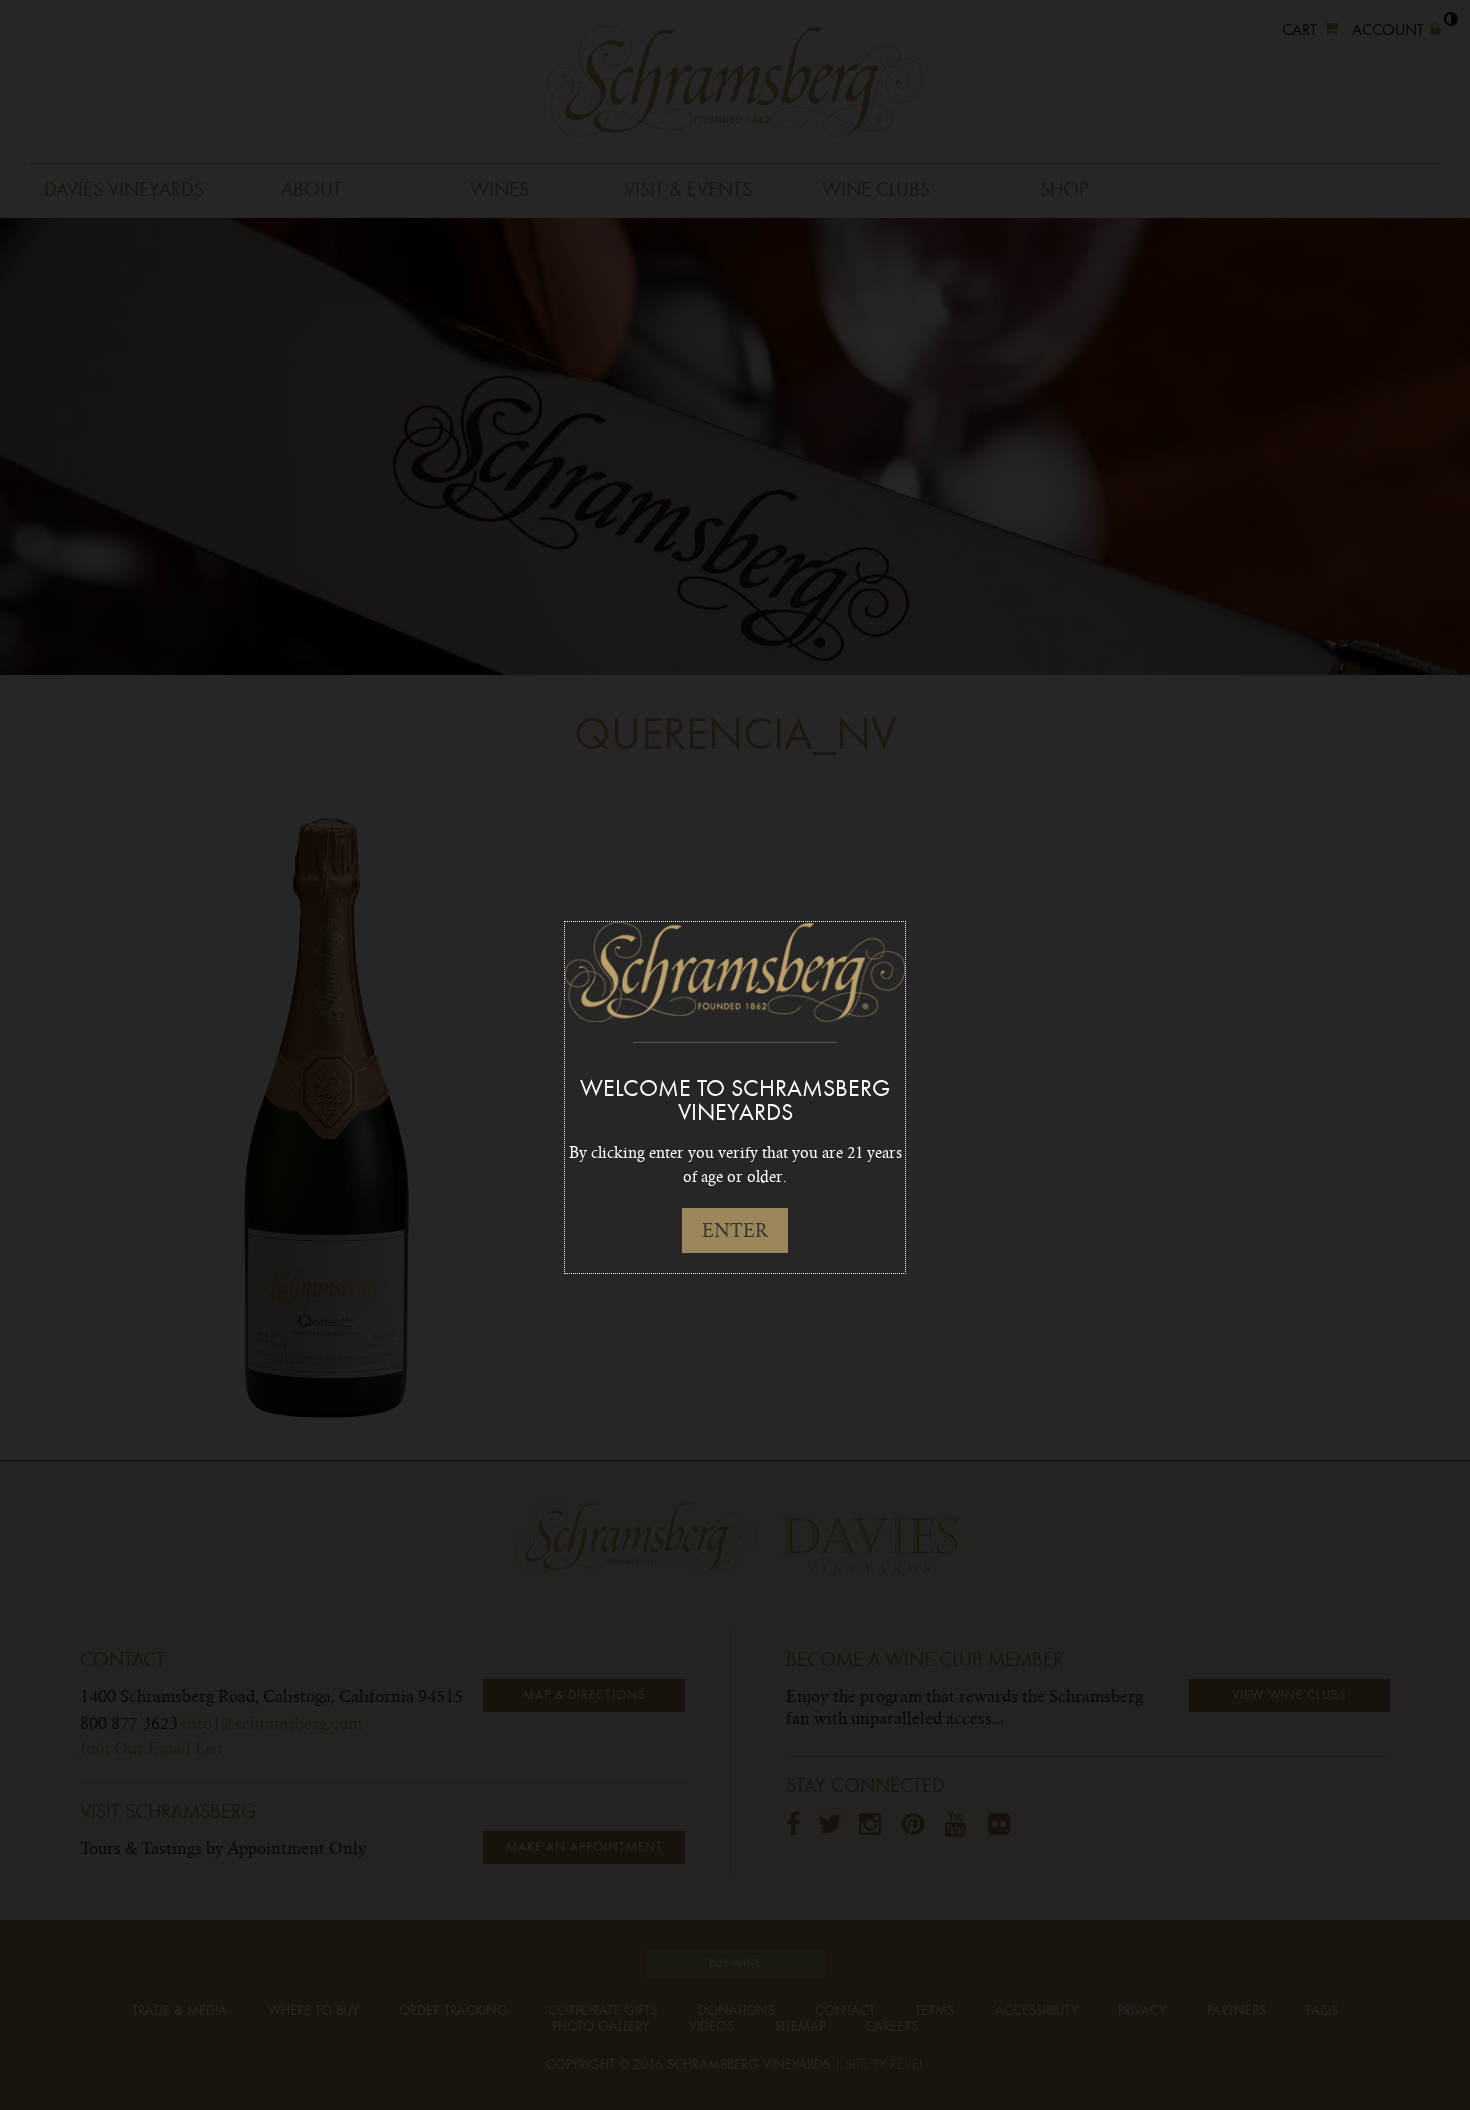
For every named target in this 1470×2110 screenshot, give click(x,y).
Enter (735, 1230)
